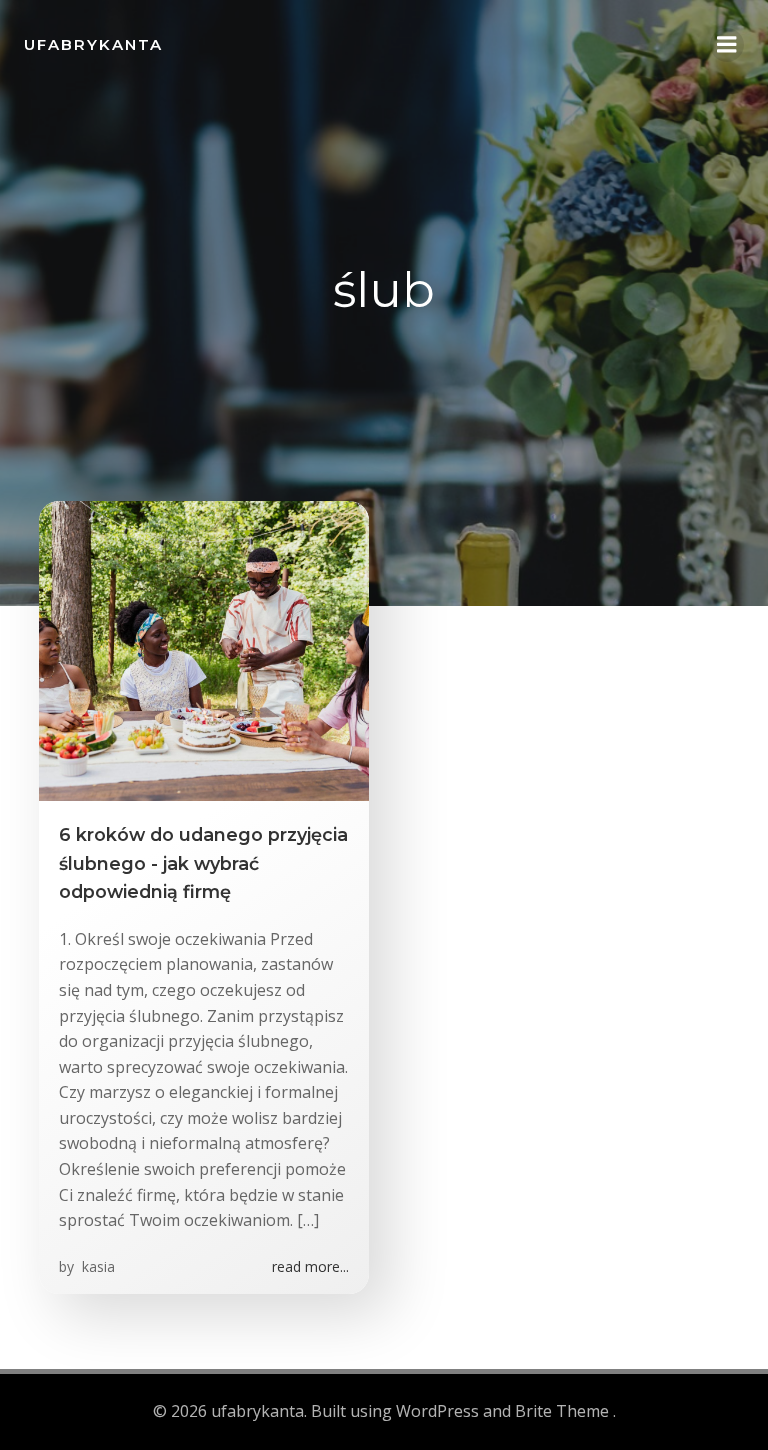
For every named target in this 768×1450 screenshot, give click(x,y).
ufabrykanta (93, 44)
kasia (96, 1266)
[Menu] (727, 45)
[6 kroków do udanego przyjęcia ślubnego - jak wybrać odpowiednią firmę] (204, 650)
